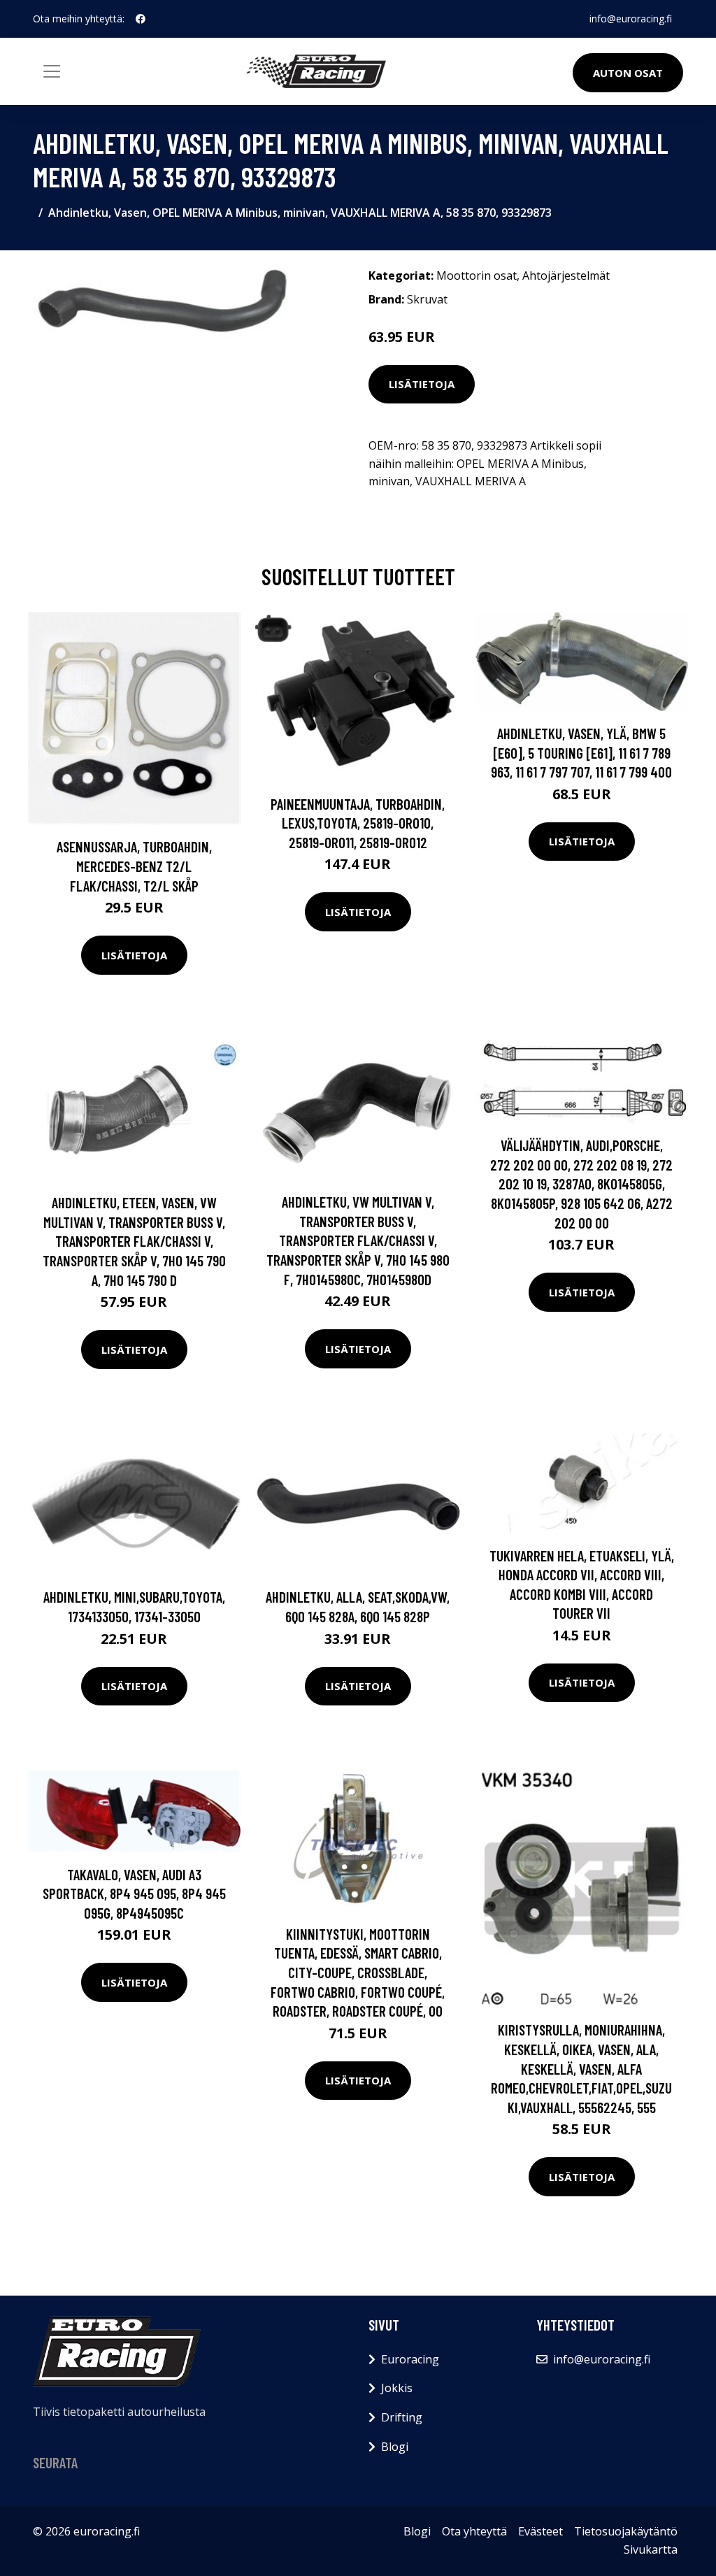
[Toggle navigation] (52, 71)
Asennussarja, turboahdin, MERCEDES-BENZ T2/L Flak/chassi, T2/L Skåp (134, 866)
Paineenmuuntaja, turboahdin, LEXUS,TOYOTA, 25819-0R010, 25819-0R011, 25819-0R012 (358, 823)
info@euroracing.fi (631, 19)
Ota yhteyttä (474, 2531)
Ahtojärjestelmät (566, 276)
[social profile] (141, 19)
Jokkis (397, 2388)
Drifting (402, 2417)
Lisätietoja (422, 384)
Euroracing (410, 2359)
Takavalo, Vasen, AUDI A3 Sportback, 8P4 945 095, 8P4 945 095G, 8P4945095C (134, 1894)
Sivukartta (651, 2549)
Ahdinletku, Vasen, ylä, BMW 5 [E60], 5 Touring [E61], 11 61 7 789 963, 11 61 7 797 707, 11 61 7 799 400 (581, 752)
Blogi (395, 2447)
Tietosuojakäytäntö (626, 2531)
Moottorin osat (477, 276)
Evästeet (540, 2531)
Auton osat (628, 73)
